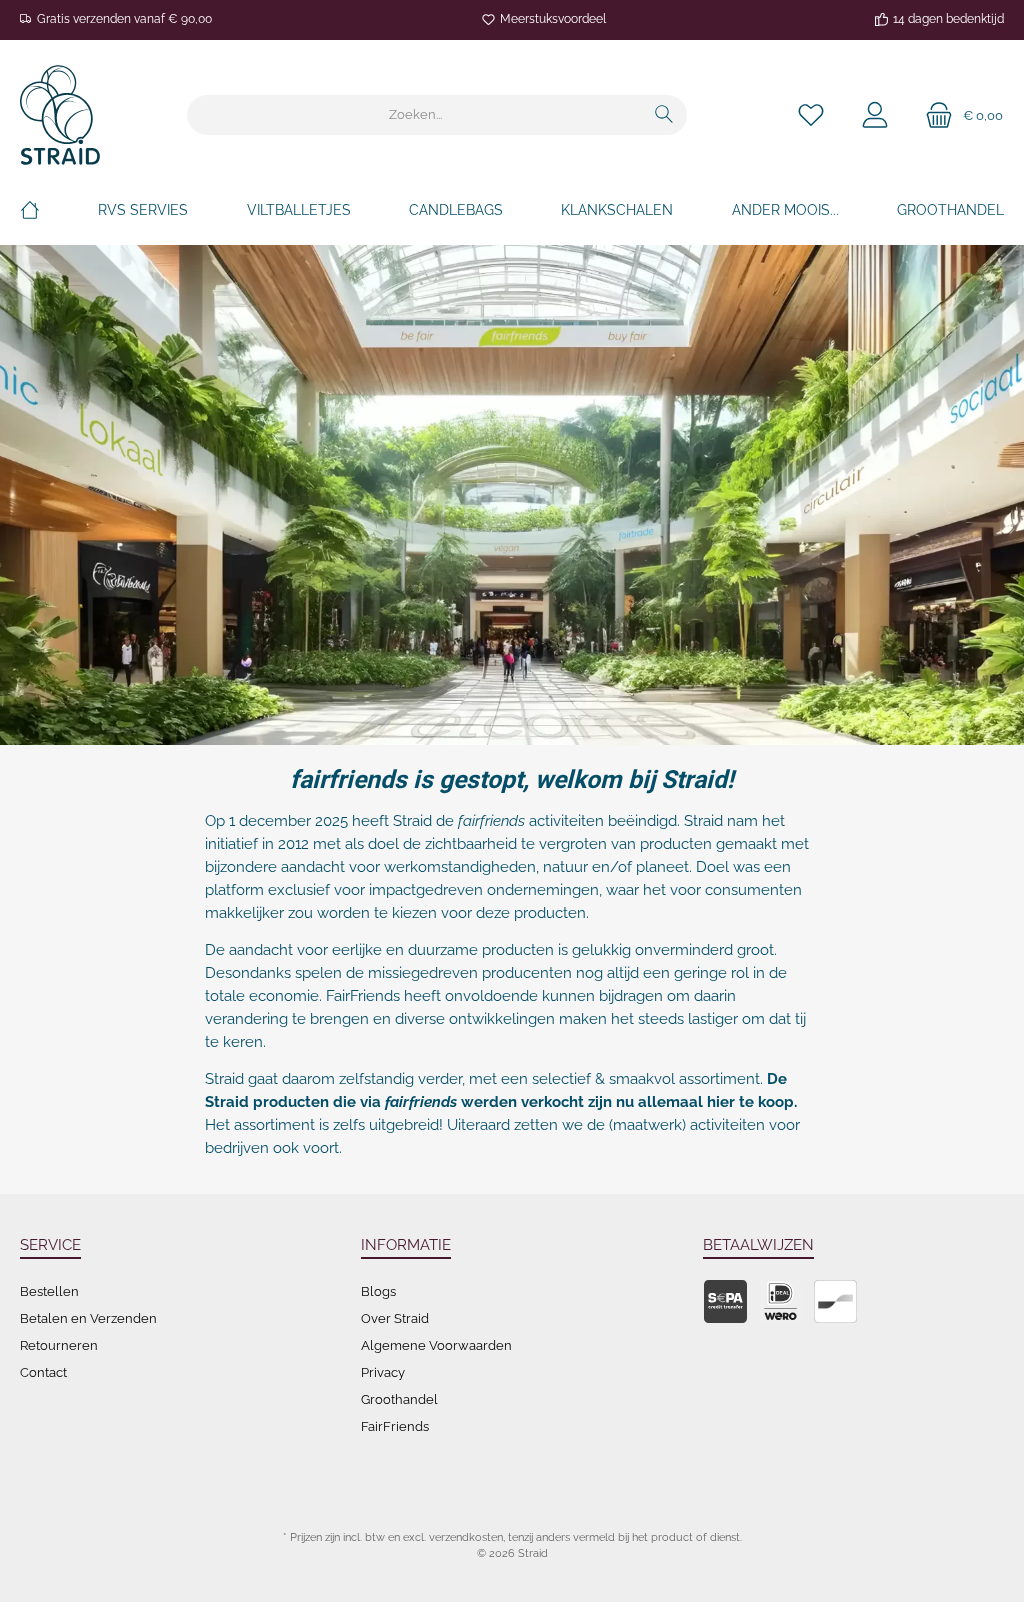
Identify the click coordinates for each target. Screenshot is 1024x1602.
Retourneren (59, 1345)
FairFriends (395, 1426)
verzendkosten (466, 1537)
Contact (43, 1372)
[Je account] (875, 115)
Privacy (383, 1372)
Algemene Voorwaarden (436, 1345)
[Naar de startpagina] (60, 115)
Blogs (378, 1291)
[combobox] (415, 115)
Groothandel (399, 1399)
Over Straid (395, 1318)
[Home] (30, 210)
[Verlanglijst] (811, 115)
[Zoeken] (664, 115)
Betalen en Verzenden (88, 1318)
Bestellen (49, 1291)
